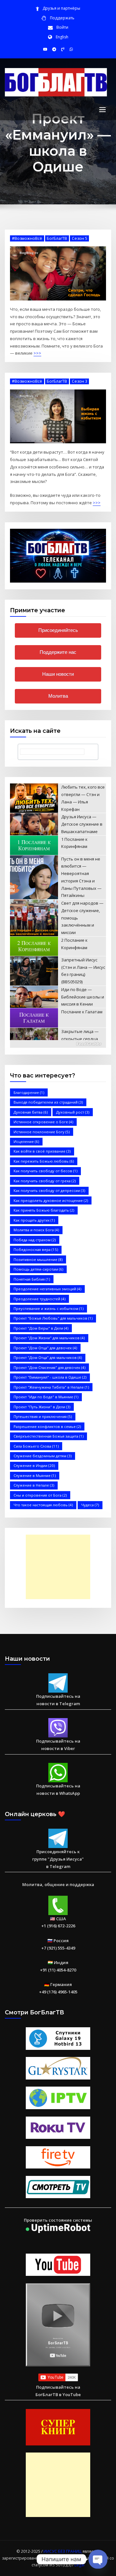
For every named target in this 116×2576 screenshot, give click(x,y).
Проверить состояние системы (58, 2220)
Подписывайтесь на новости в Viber (58, 1745)
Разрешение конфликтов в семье (47, 1426)
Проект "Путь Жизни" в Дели (42, 1407)
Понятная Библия (32, 1279)
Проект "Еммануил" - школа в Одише (50, 1377)
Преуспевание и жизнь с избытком (48, 1308)
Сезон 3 (80, 381)
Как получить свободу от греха (45, 1181)
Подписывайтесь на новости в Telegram (58, 1700)
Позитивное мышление (38, 1259)
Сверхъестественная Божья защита (48, 1436)
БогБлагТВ (57, 238)
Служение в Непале (34, 1485)
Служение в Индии (34, 1465)
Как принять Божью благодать (44, 1210)
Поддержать (62, 18)
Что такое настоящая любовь (43, 1505)
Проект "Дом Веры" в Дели (41, 1328)
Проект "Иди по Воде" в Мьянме (46, 1397)
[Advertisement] (60, 1567)
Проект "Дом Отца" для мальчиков (48, 1357)
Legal (79, 2565)
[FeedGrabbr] (58, 1044)
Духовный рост (73, 1112)
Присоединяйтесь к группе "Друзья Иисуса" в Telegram (58, 1859)
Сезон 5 (80, 238)
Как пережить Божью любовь (44, 1161)
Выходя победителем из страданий (48, 1102)
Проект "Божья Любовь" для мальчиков (53, 1318)
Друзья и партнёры (61, 8)
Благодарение (29, 1092)
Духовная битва (31, 1112)
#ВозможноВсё (27, 238)
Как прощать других (34, 1220)
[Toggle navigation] (102, 110)
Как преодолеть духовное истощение (51, 1200)
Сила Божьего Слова (36, 1446)
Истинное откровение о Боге (43, 1122)
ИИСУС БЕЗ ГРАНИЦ (63, 2551)
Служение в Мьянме (35, 1475)
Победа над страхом (35, 1240)
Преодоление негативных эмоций (47, 1289)
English (62, 37)
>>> (37, 353)
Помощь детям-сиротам (38, 1269)
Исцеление (26, 1141)
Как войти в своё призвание (42, 1151)
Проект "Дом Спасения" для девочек (49, 1367)
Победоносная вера (36, 1249)
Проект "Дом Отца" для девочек (45, 1348)
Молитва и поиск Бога (36, 1230)
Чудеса (90, 1505)
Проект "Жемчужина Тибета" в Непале (51, 1387)
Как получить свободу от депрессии (49, 1190)
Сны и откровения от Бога (40, 1495)
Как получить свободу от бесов (45, 1171)
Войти (62, 27)
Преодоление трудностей (39, 1299)
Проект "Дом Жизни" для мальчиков (49, 1338)
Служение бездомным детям (43, 1456)
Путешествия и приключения (43, 1416)
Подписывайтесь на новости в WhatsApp (58, 1789)
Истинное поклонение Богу (42, 1132)
